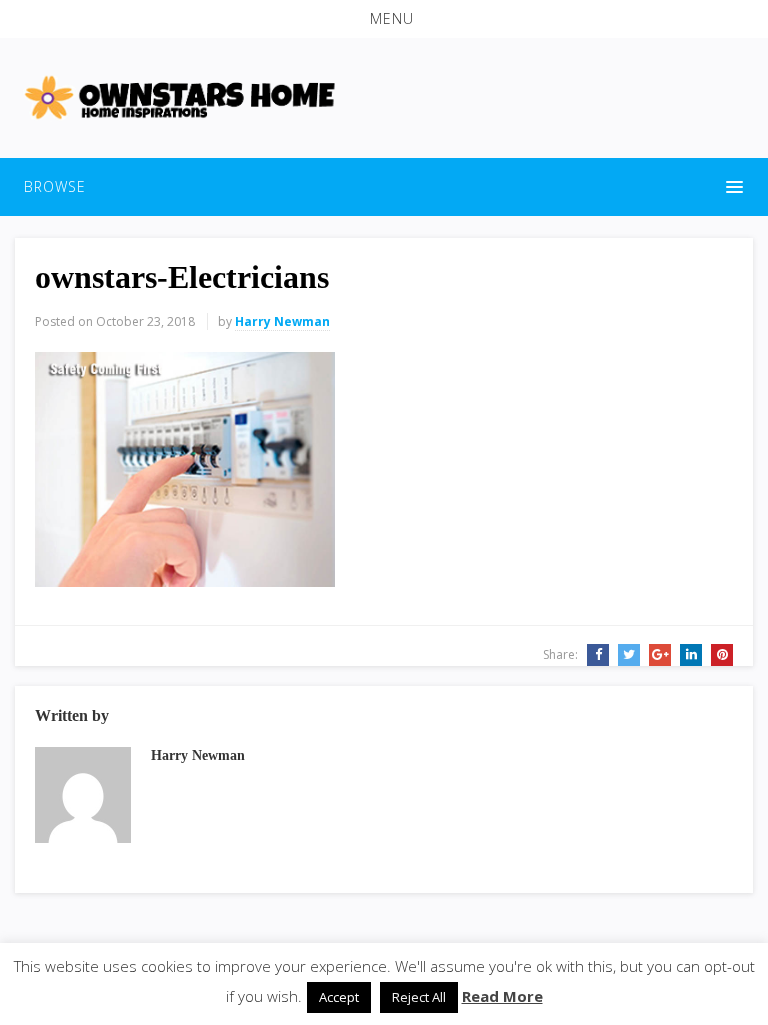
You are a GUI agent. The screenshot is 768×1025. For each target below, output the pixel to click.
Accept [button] (339, 997)
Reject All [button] (419, 997)
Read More (502, 996)
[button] (384, 19)
